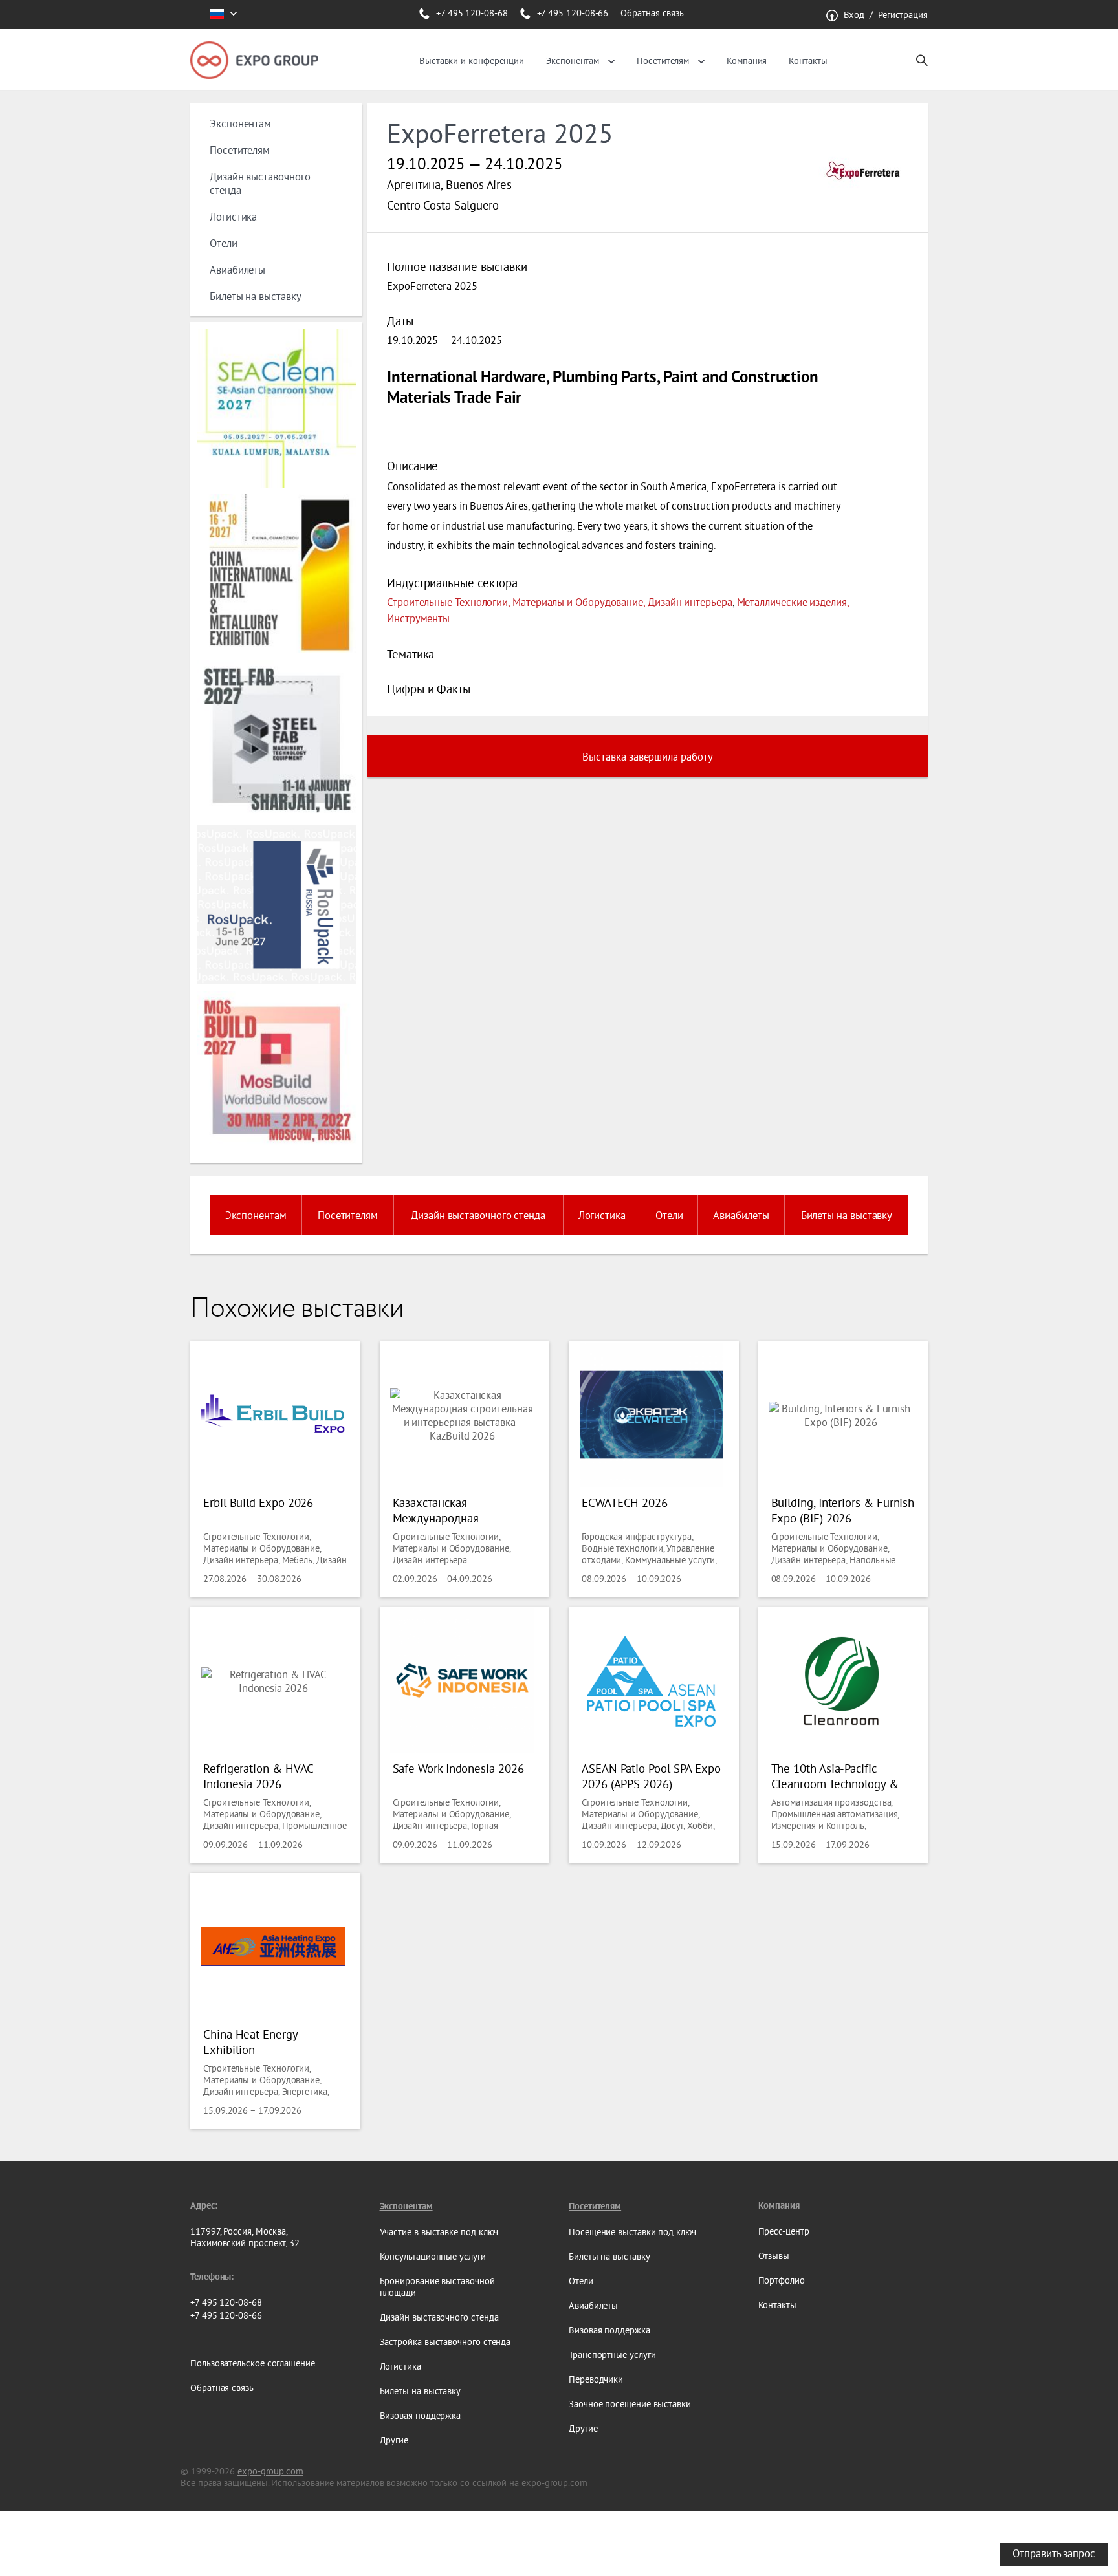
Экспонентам (573, 61)
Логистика (233, 216)
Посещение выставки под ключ (632, 2232)
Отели (224, 243)
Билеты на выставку (256, 296)
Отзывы (774, 2256)
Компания (747, 61)
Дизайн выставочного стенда (478, 1215)
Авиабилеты (237, 269)
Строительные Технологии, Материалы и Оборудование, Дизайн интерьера (560, 602)
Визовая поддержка (421, 2416)
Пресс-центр (784, 2231)
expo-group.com (270, 2471)
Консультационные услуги (433, 2257)
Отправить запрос (1054, 2553)
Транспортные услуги (612, 2355)
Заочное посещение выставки (630, 2404)
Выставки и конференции (472, 61)
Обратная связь (652, 13)
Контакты (808, 61)
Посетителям (663, 61)
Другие (394, 2440)
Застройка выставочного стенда (445, 2342)
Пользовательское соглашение (253, 2363)
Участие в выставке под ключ (439, 2232)
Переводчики (596, 2379)
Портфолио (782, 2280)
